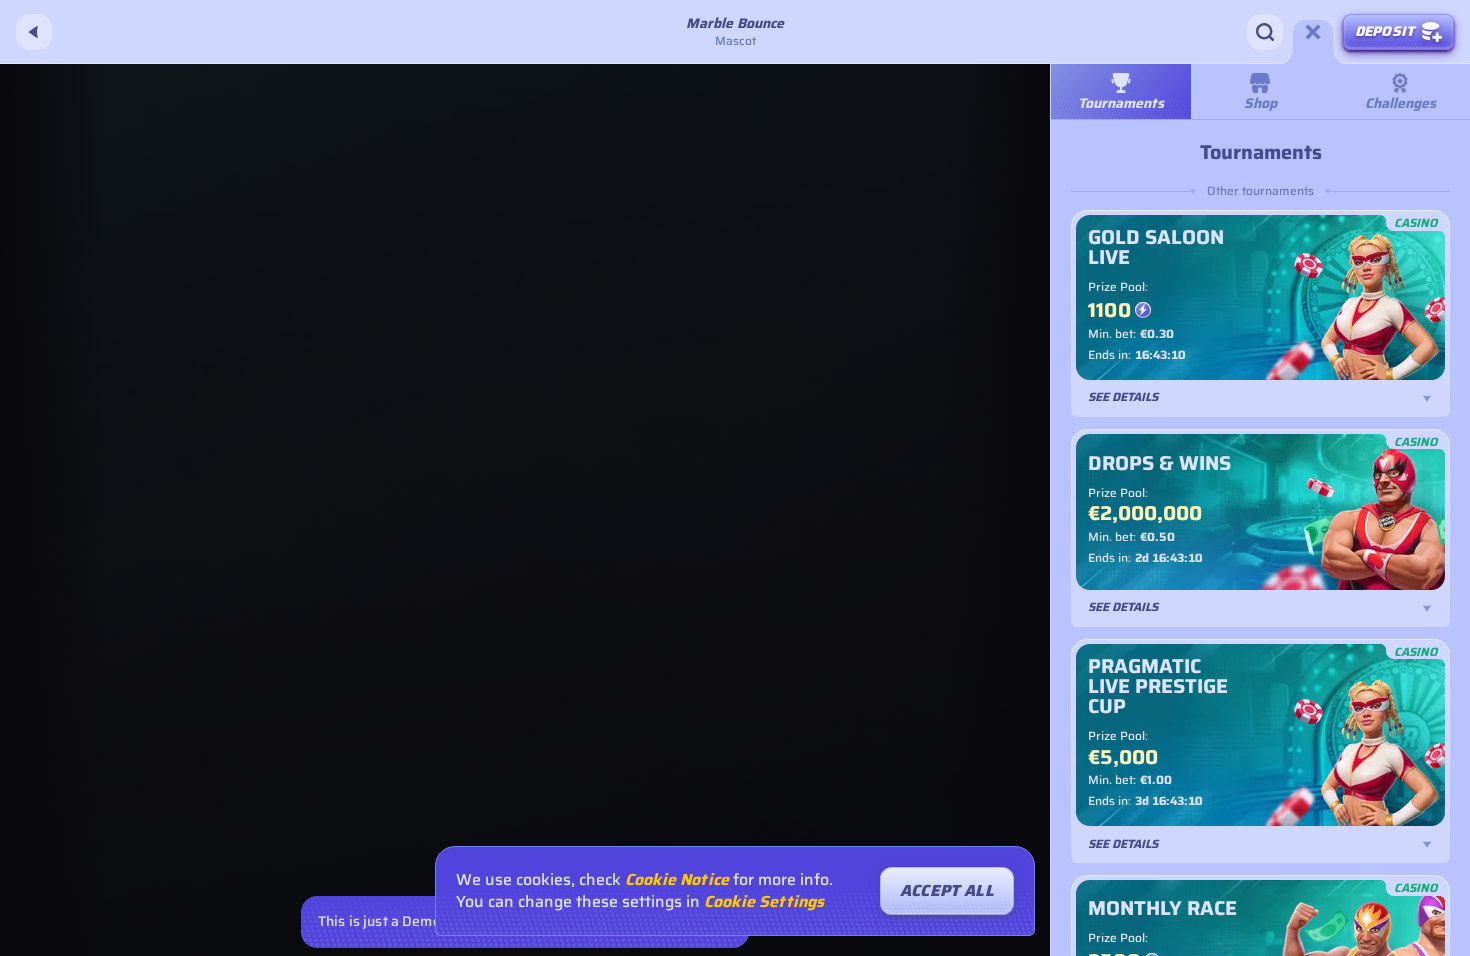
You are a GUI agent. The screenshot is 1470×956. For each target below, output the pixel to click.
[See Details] (1427, 398)
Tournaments (1121, 103)
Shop (1260, 103)
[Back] (34, 32)
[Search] (1265, 32)
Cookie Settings (764, 902)
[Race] (1313, 32)
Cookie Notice (677, 880)
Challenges (1400, 103)
